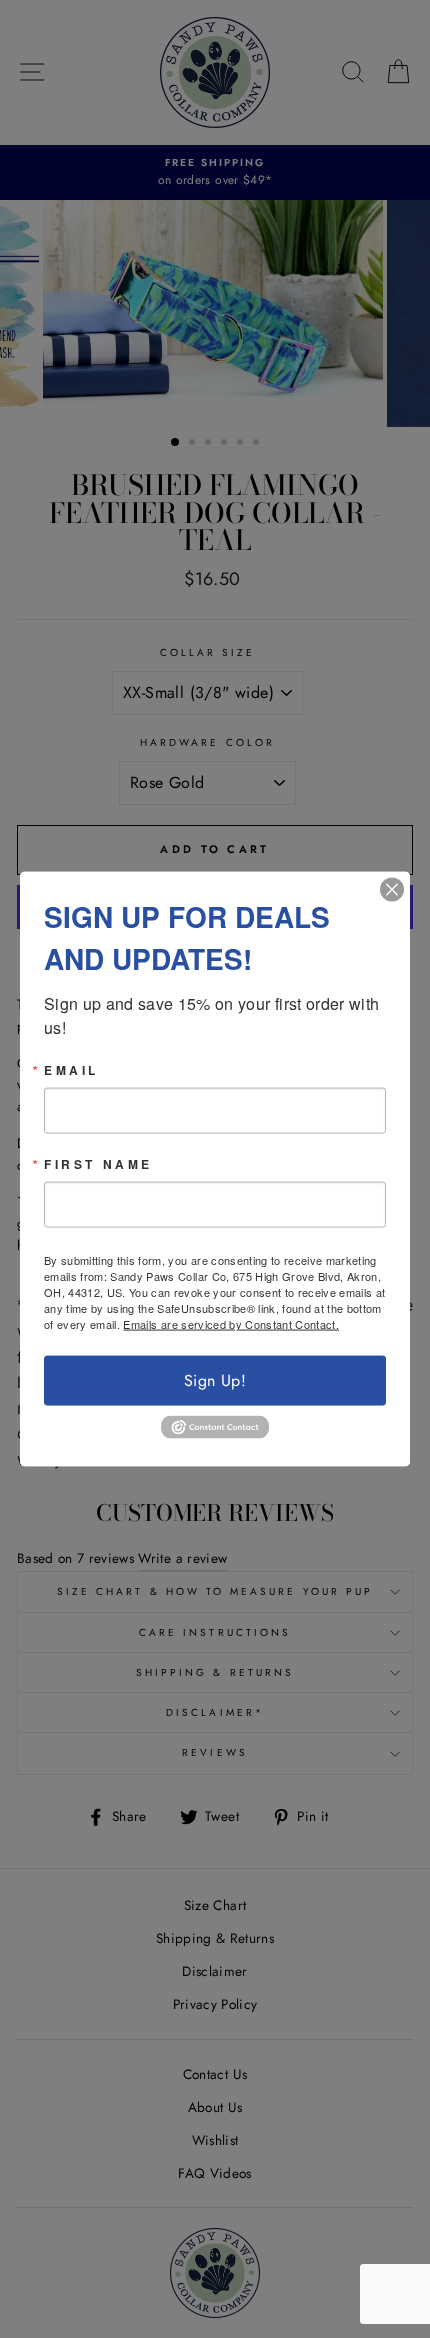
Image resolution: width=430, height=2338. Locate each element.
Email (71, 1070)
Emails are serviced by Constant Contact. (231, 1324)
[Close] (392, 890)
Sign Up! (215, 1380)
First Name (98, 1164)
